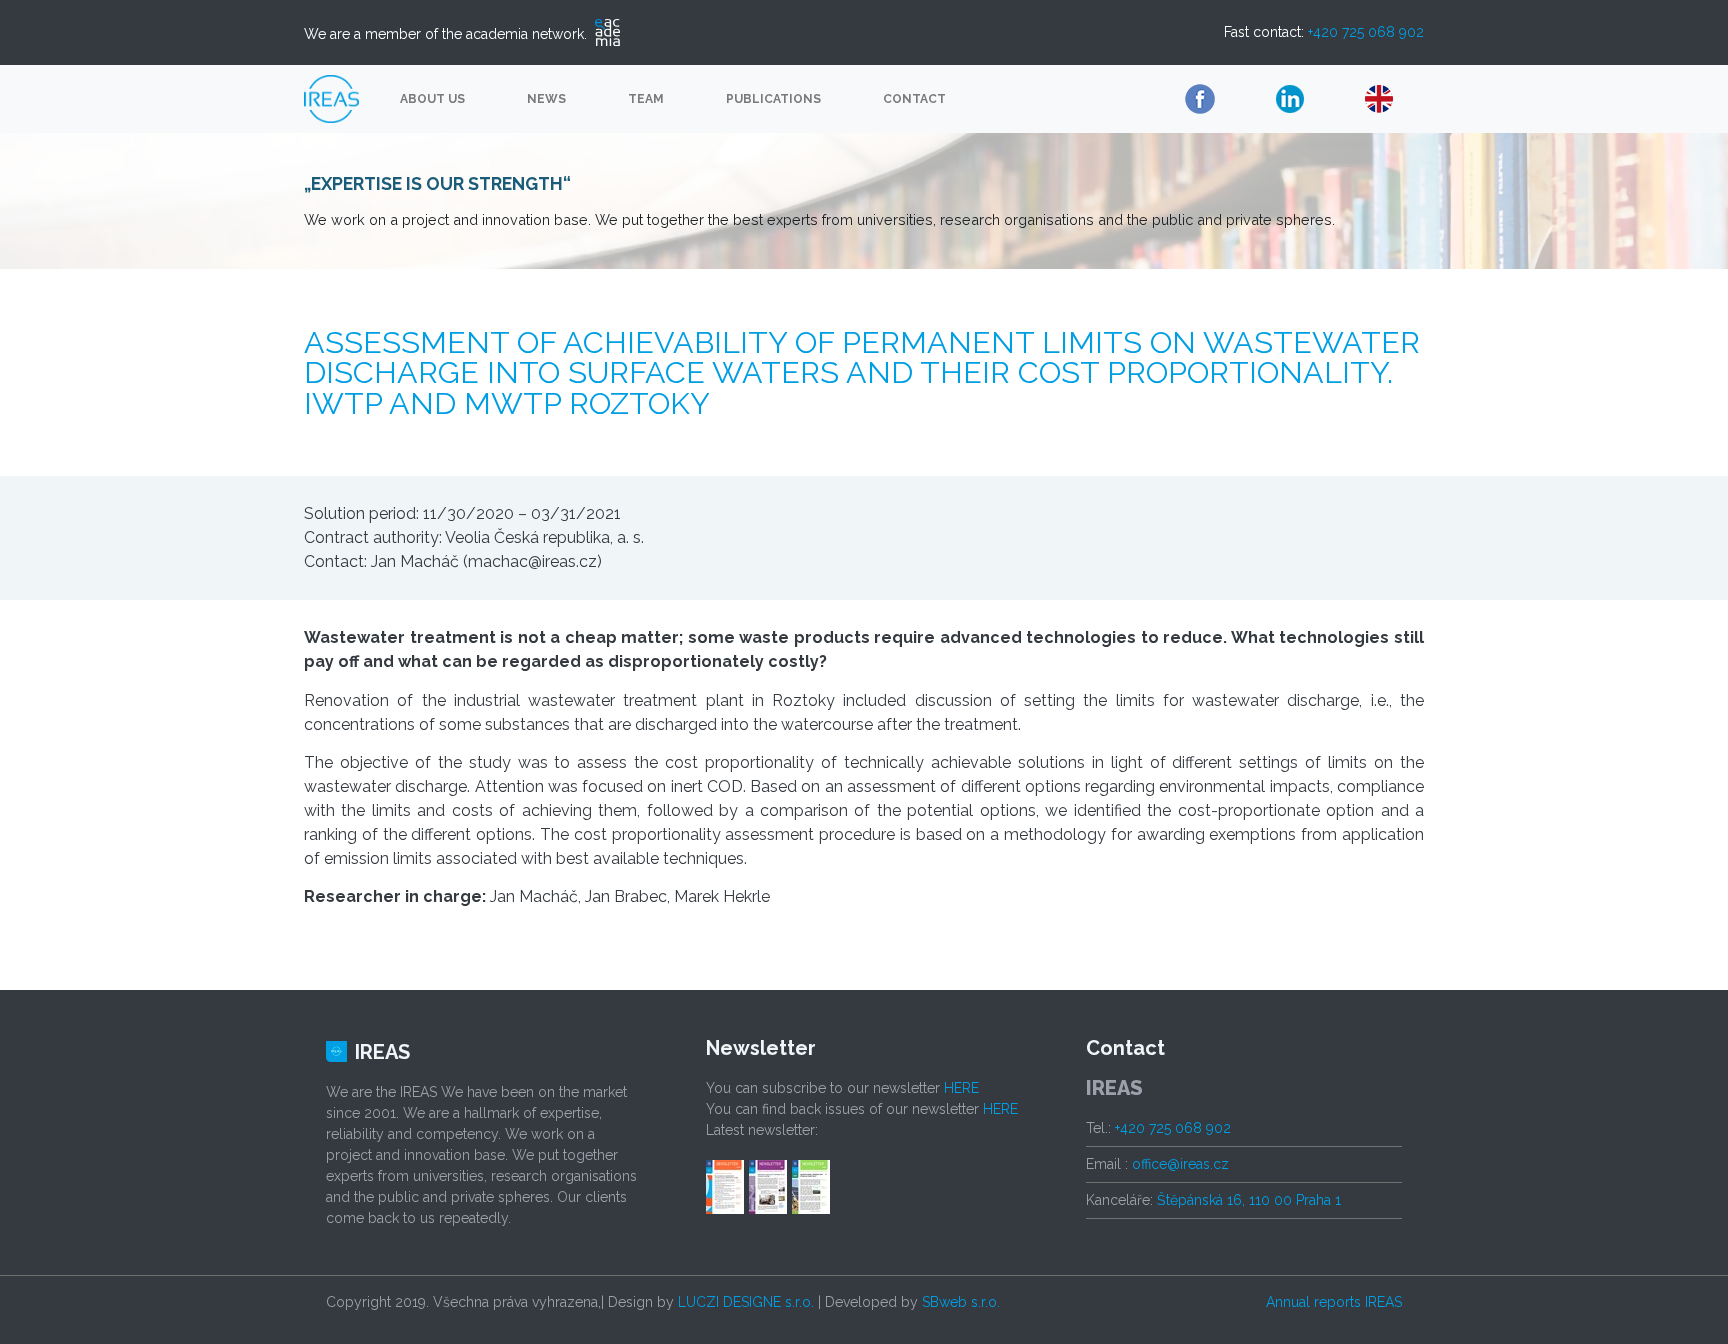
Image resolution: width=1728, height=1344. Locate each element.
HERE (961, 1088)
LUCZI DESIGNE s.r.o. (746, 1302)
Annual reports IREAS (1334, 1302)
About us (432, 99)
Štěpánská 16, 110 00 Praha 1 (1249, 1200)
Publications (773, 99)
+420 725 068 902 (1366, 32)
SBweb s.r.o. (961, 1302)
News (546, 99)
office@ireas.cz (1180, 1164)
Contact (914, 99)
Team (646, 99)
